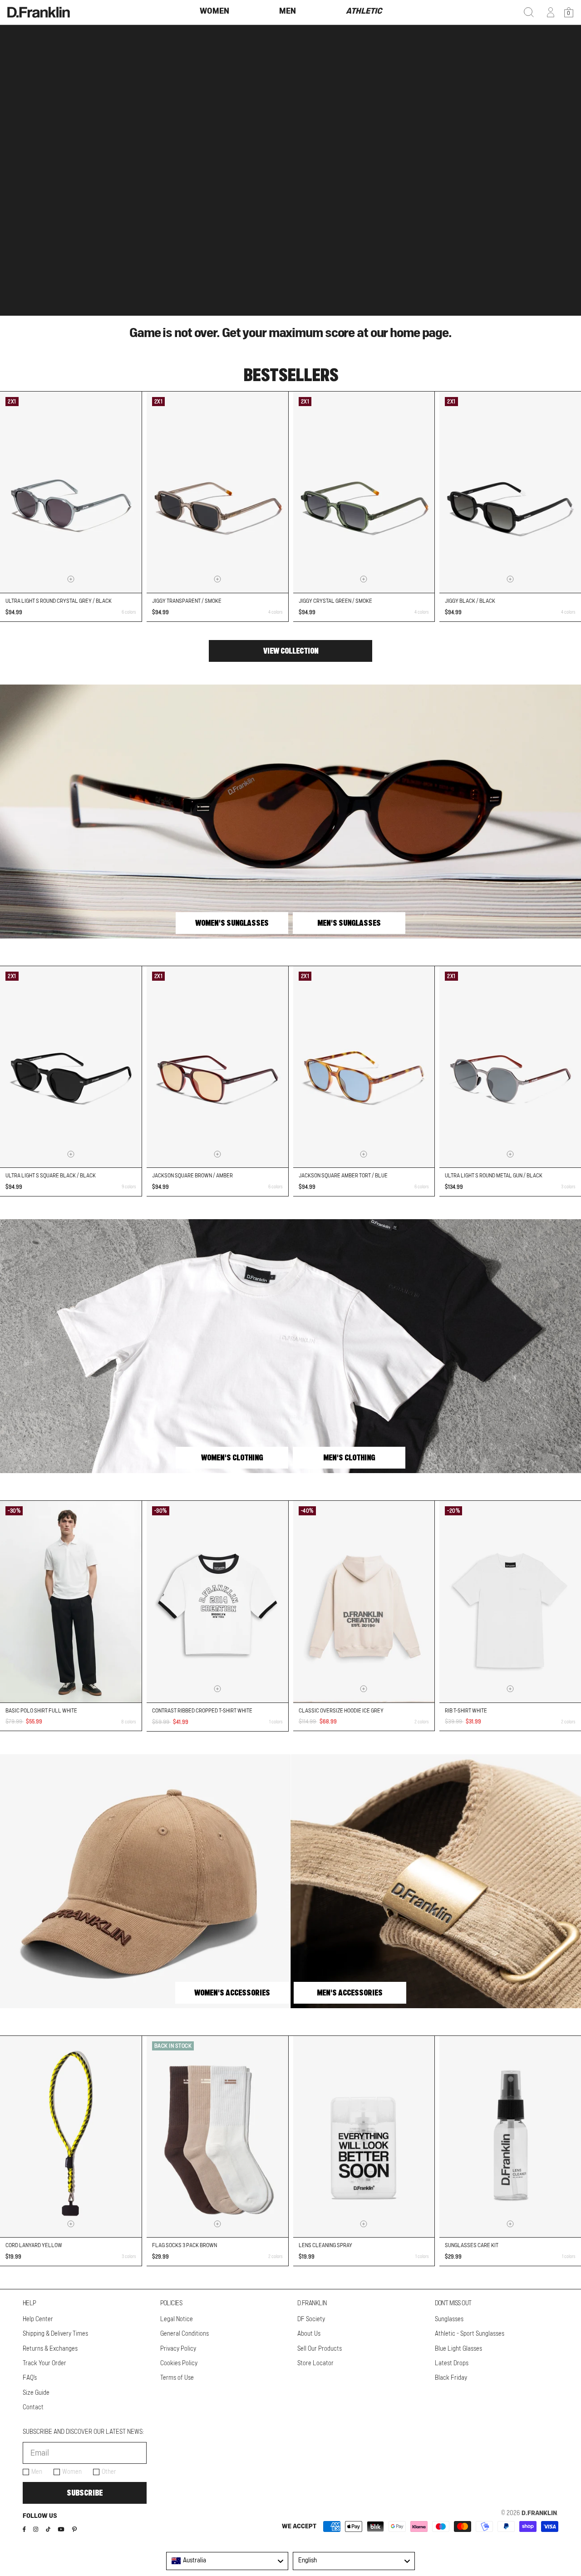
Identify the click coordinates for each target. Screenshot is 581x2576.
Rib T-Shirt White (466, 1711)
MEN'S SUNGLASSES (349, 923)
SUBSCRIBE (85, 2493)
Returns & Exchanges (50, 2349)
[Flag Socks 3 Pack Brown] (217, 2137)
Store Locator (315, 2363)
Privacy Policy (178, 2349)
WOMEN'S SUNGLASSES (232, 923)
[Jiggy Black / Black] (510, 492)
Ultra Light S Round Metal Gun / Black (494, 1176)
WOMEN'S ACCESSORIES (232, 1993)
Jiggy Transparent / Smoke (187, 601)
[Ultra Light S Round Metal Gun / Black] (510, 1067)
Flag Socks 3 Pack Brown (185, 2245)
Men (37, 2472)
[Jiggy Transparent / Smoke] (217, 492)
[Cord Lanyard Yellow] (71, 2137)
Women (72, 2472)
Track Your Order (44, 2363)
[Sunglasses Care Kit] (510, 2137)
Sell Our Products (320, 2349)
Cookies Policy (179, 2363)
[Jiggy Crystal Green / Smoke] (364, 492)
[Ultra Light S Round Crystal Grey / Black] (71, 492)
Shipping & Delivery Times (55, 2334)
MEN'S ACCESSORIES (350, 1993)
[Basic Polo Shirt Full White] (71, 1601)
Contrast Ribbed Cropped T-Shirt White (202, 1711)
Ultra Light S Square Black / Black (51, 1176)
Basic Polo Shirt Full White (41, 1711)
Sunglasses (449, 2319)
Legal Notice (177, 2319)
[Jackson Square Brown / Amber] (217, 1067)
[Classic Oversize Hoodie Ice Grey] (364, 1601)
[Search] (529, 12)
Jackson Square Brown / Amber (192, 1176)
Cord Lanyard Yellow (34, 2245)
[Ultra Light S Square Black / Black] (71, 1067)
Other (109, 2472)
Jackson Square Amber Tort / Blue (343, 1176)
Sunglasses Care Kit (472, 2245)
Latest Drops (452, 2363)
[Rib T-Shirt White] (510, 1601)
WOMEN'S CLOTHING (232, 1458)
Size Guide (36, 2393)
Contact (33, 2407)
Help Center (38, 2319)
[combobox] (227, 2561)
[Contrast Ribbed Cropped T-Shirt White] (217, 1602)
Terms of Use (177, 2378)
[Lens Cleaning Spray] (364, 2137)
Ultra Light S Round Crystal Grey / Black (59, 601)
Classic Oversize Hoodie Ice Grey (341, 1711)
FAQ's (30, 2378)
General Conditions (185, 2334)
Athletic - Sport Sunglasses (470, 2334)
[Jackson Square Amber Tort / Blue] (364, 1067)
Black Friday (451, 2378)
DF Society (311, 2319)
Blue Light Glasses (458, 2349)
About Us (309, 2334)
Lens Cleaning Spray (325, 2245)
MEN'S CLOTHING (349, 1458)
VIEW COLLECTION (291, 651)
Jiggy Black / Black (470, 601)
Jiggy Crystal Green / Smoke (335, 601)
